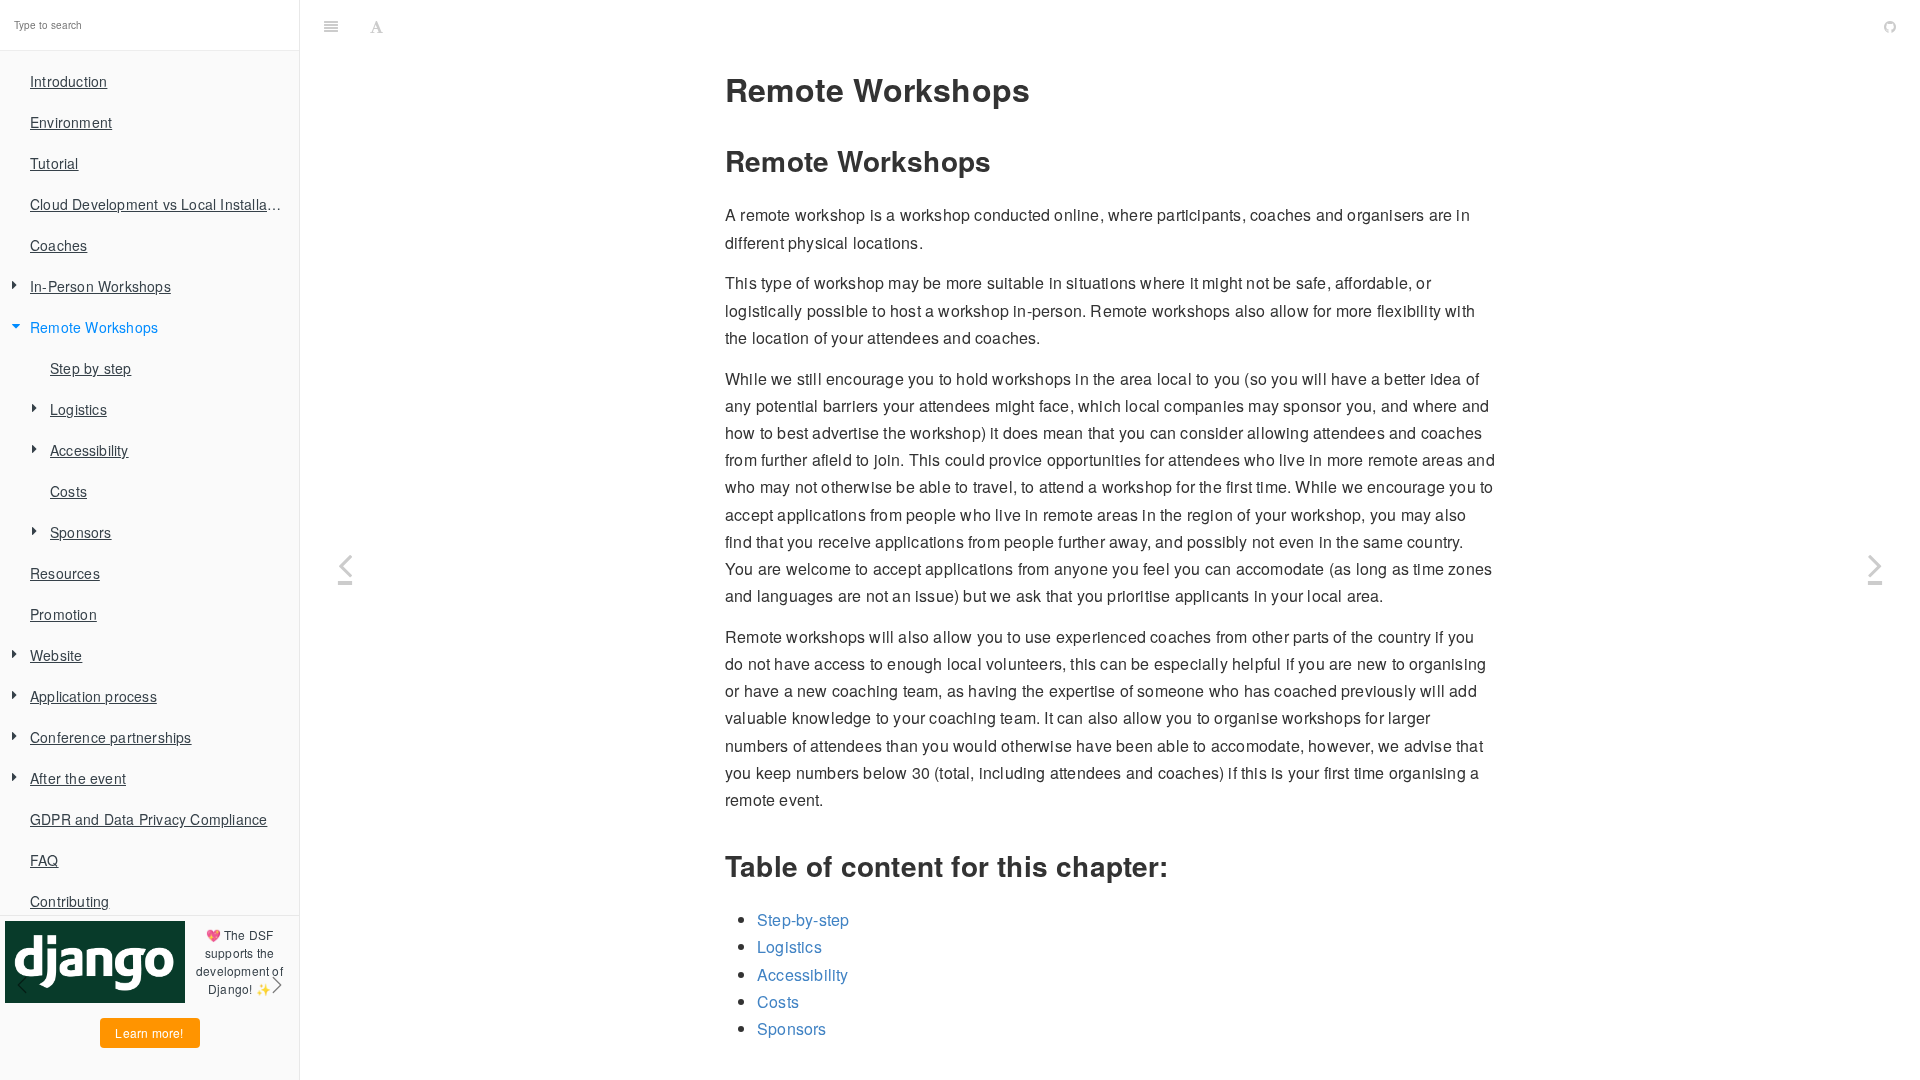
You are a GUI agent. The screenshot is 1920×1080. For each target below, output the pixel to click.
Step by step (90, 368)
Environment (71, 122)
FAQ (44, 860)
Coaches (58, 245)
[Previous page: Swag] (345, 565)
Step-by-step (803, 919)
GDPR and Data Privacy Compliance (148, 819)
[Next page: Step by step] (1875, 565)
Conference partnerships (111, 737)
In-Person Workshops (100, 286)
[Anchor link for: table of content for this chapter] (1181, 865)
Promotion (63, 614)
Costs (68, 491)
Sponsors (81, 532)
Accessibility (89, 450)
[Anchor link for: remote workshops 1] (1225, 24)
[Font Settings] (376, 25)
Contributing (69, 901)
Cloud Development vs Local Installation (160, 204)
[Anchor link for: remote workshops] (1045, 89)
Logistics (78, 409)
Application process (93, 696)
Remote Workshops (94, 327)
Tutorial (54, 163)
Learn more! (149, 1032)
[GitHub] (1890, 25)
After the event (78, 778)
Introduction (68, 81)
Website (56, 655)
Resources (65, 573)
